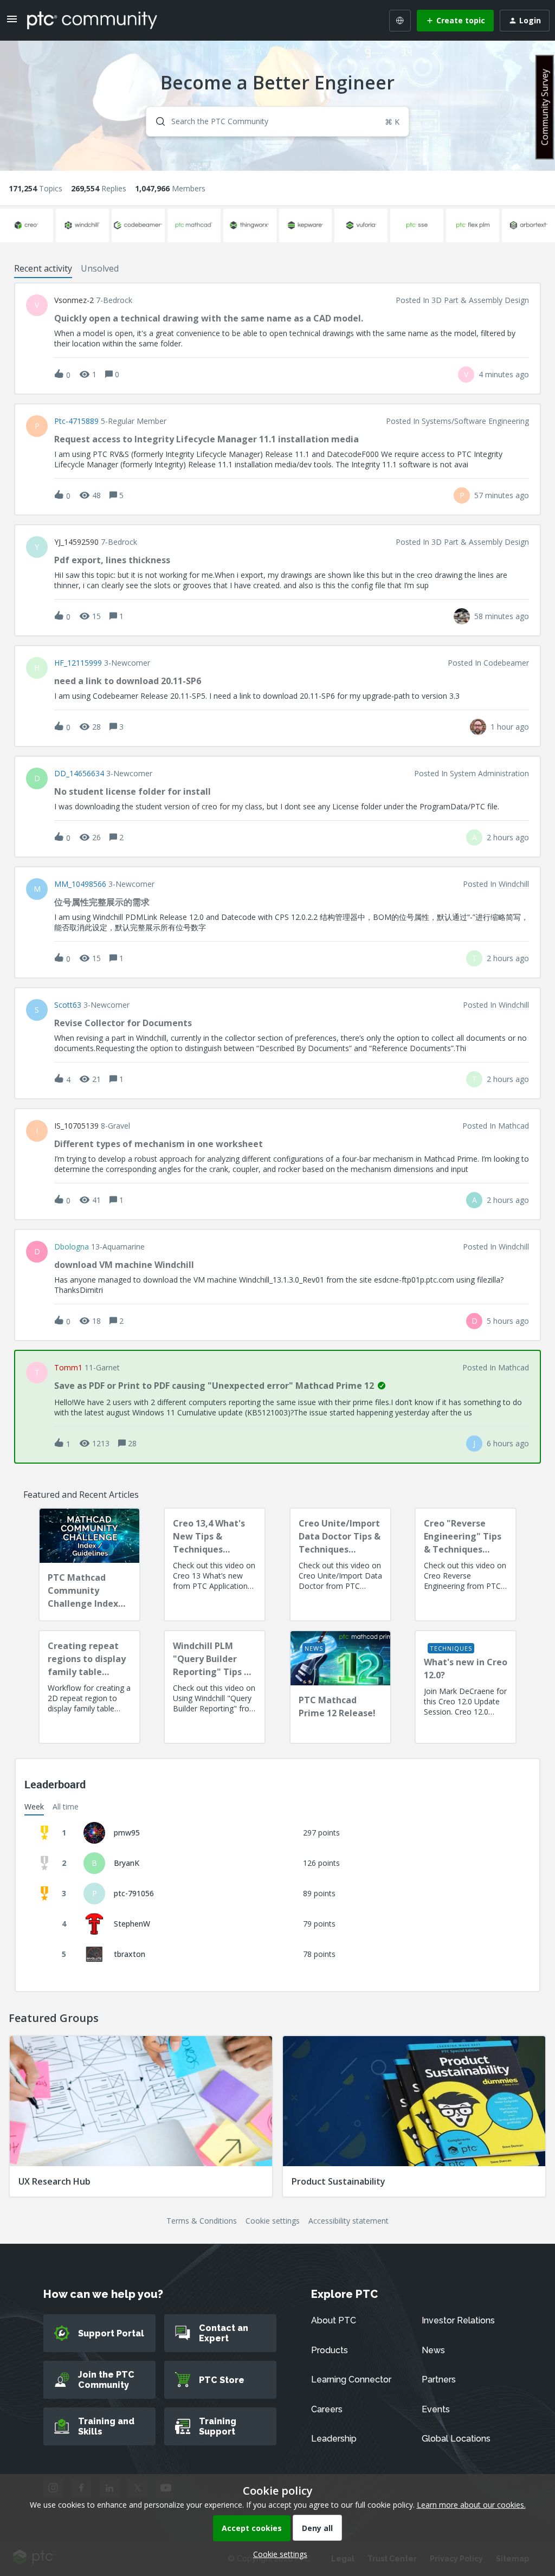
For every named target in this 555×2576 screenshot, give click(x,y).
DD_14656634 (79, 774)
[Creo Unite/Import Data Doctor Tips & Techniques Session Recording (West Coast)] (340, 1564)
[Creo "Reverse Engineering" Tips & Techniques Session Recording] (466, 1564)
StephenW (132, 1924)
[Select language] (400, 21)
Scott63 (68, 1005)
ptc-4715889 (76, 421)
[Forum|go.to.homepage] (92, 20)
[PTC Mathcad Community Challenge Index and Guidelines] (89, 1564)
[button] (277, 2554)
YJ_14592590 (76, 542)
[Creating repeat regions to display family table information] (89, 1687)
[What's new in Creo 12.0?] (466, 1687)
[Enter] (156, 121)
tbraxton (130, 1954)
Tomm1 (68, 1368)
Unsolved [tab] (100, 268)
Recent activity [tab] (43, 268)
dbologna (72, 1247)
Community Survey (545, 107)
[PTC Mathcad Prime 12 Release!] (340, 1687)
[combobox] (277, 121)
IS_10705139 (76, 1126)
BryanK (127, 1863)
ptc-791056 (134, 1893)
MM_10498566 (80, 884)
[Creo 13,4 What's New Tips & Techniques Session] (215, 1564)
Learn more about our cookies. (471, 2505)
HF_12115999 (78, 663)
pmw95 (127, 1833)
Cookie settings (273, 2221)
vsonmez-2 (74, 300)
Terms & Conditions (202, 2221)
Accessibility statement (349, 2221)
